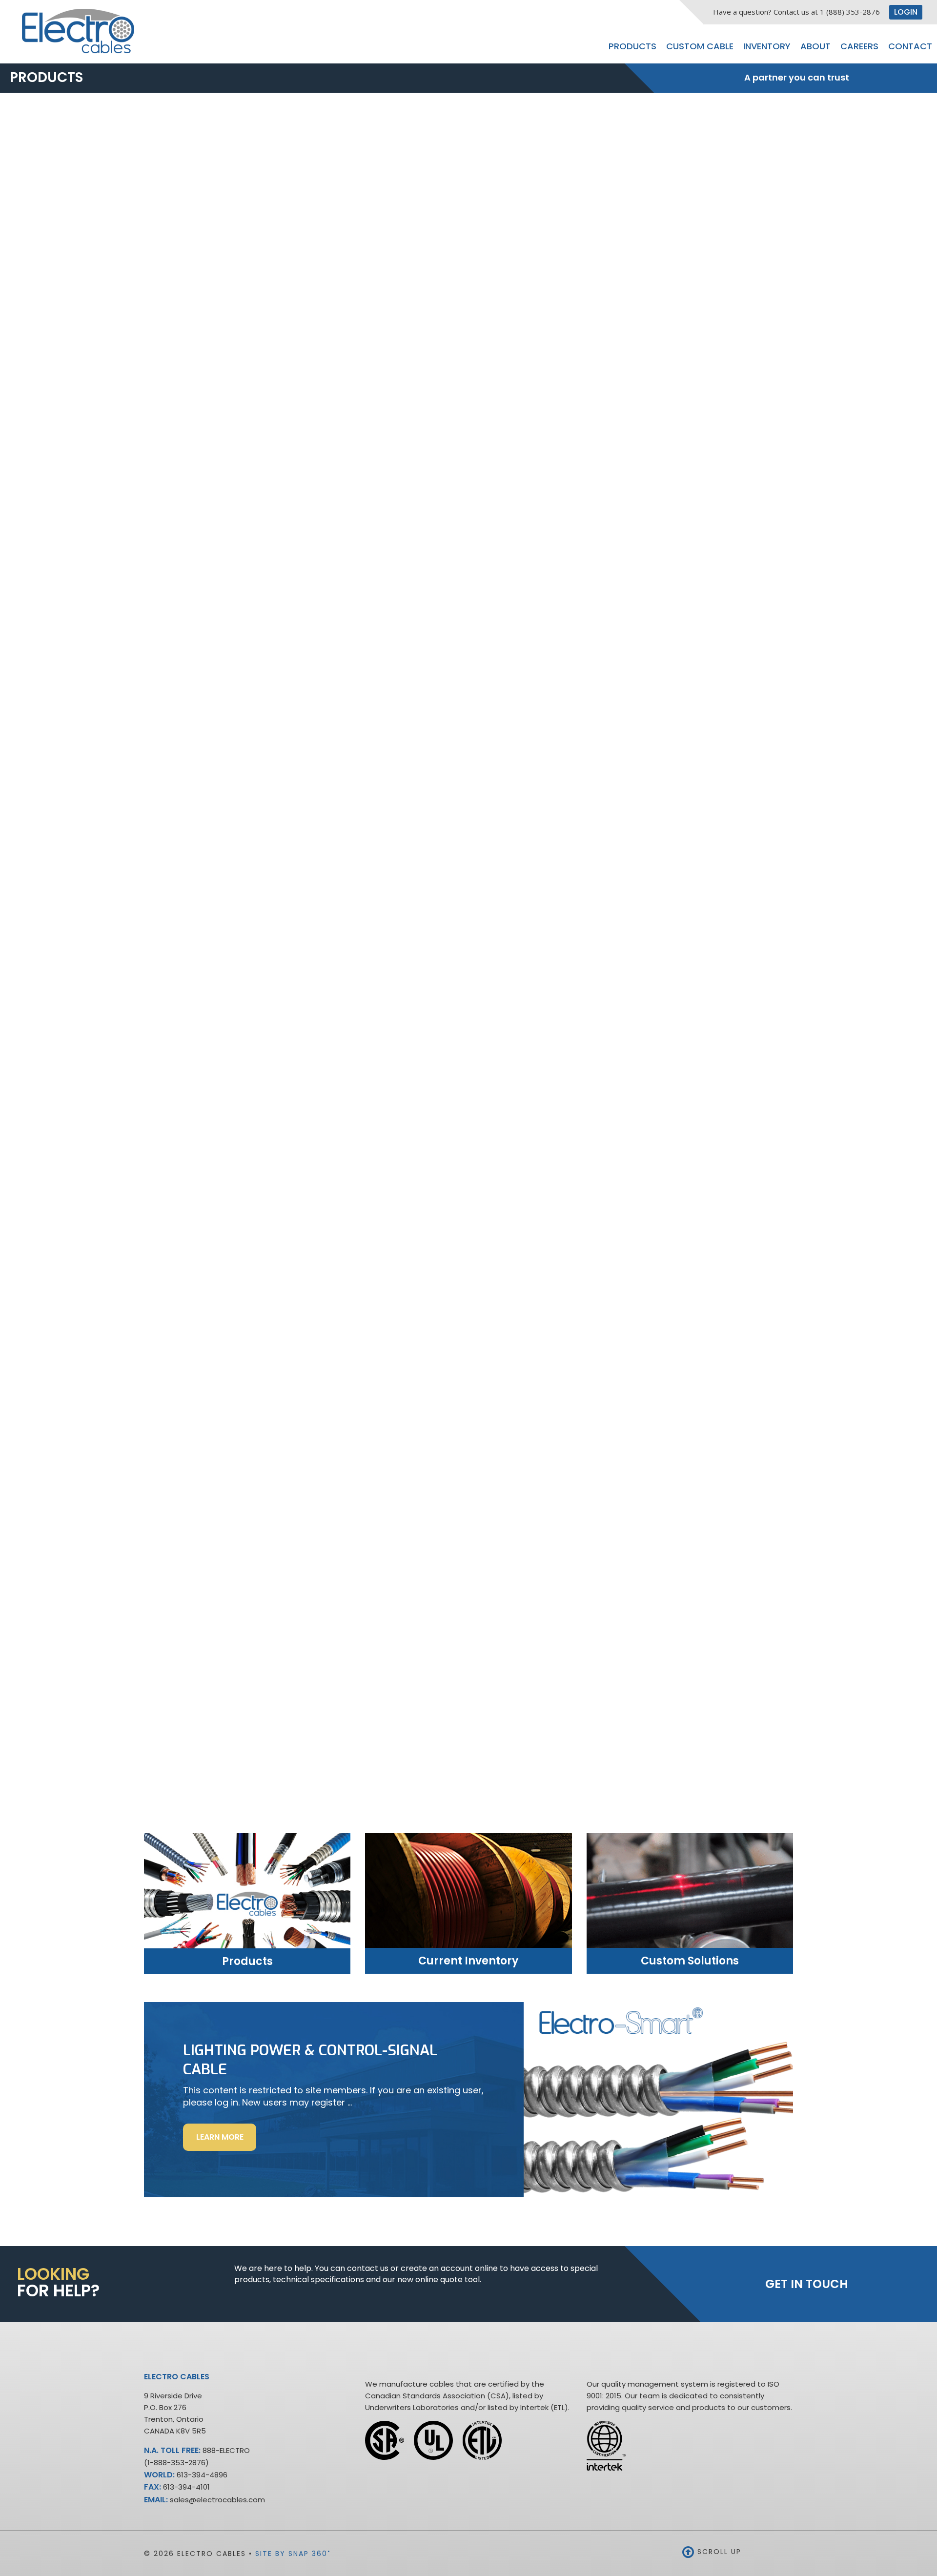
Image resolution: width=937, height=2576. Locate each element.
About (815, 46)
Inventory (767, 46)
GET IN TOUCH (807, 2284)
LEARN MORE (226, 2141)
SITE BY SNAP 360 (293, 2554)
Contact (910, 46)
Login (906, 12)
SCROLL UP (718, 2552)
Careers (859, 46)
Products (632, 46)
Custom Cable (700, 46)
